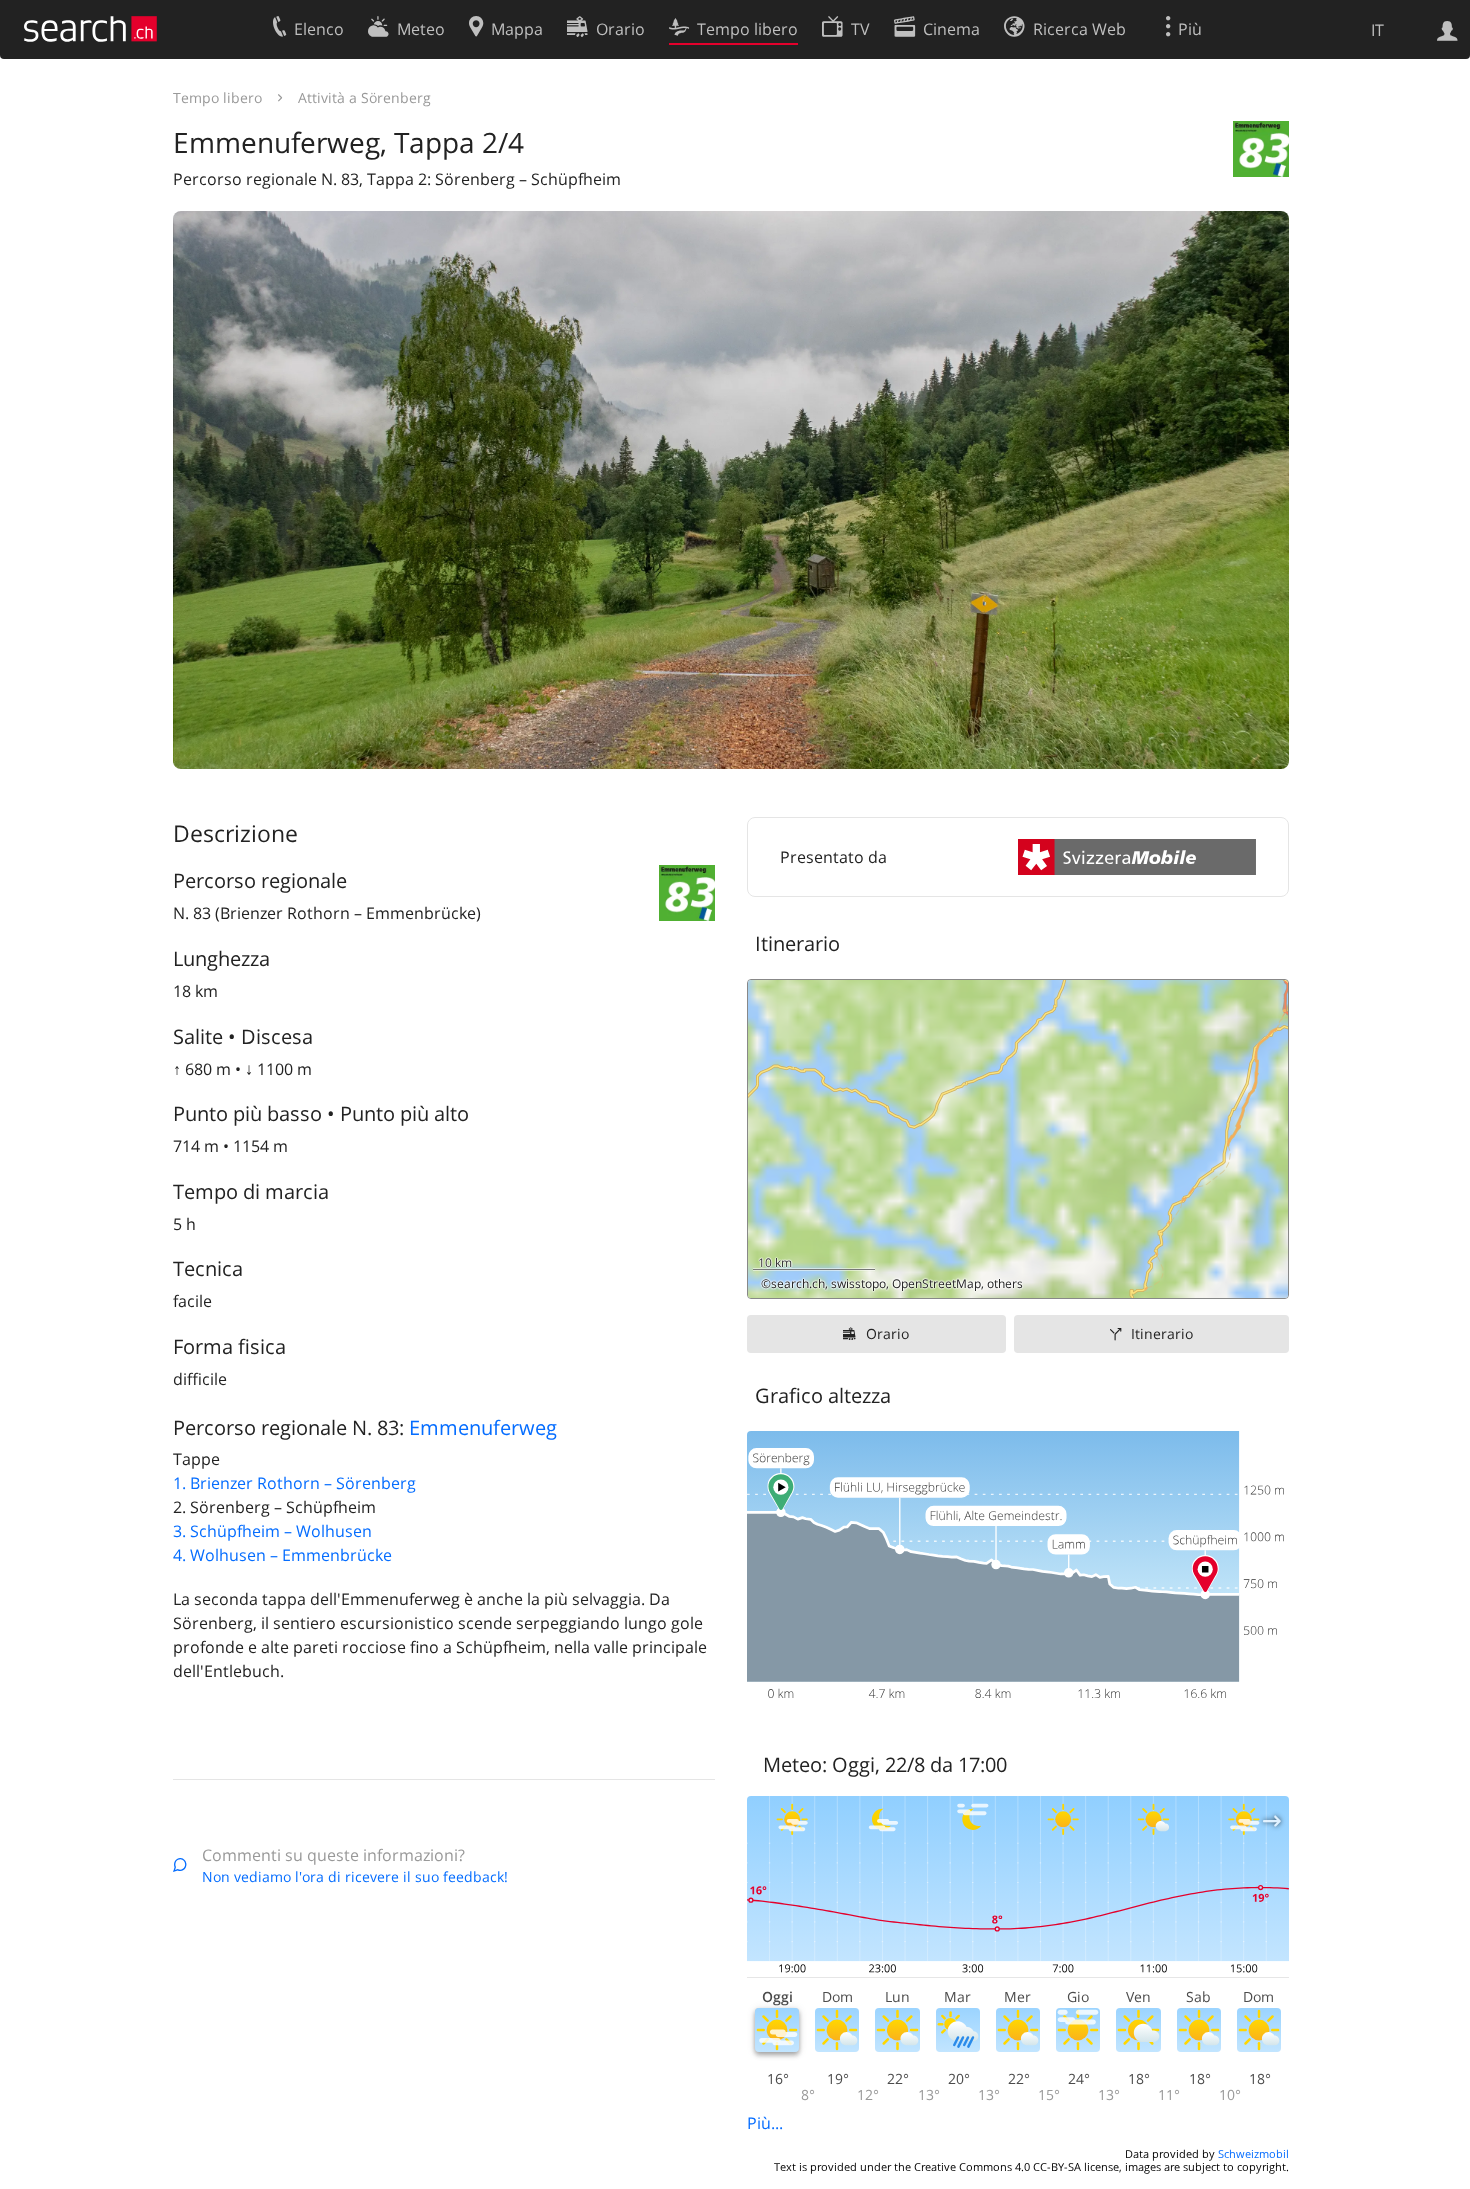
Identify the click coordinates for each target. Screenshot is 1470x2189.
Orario (887, 1333)
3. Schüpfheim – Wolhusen (272, 1531)
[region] (1018, 1139)
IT (1377, 30)
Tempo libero (217, 97)
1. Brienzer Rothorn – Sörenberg (294, 1483)
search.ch (798, 1283)
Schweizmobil (1253, 2153)
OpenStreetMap (936, 1283)
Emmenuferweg (483, 1427)
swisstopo (858, 1283)
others (1005, 1283)
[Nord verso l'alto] (1265, 1275)
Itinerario (1162, 1333)
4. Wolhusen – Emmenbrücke (282, 1555)
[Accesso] (1447, 29)
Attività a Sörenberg (364, 97)
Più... (765, 2123)
